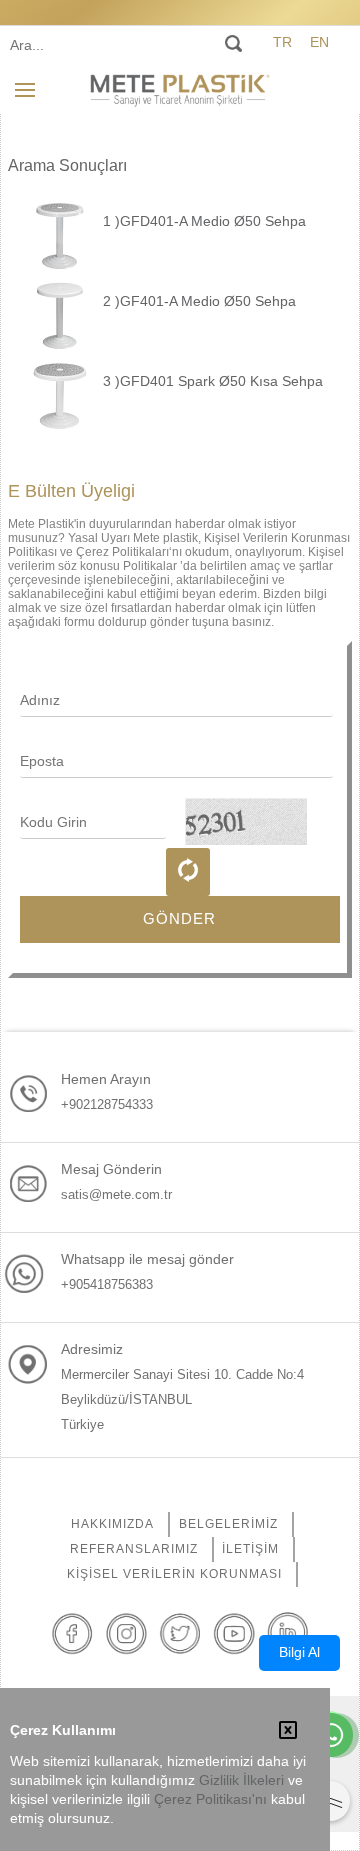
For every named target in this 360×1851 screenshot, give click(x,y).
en (319, 42)
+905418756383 (107, 1284)
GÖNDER (179, 918)
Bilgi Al (299, 1652)
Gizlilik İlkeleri (241, 1780)
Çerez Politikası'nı (210, 1799)
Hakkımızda (112, 1524)
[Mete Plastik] (180, 89)
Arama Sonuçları (67, 165)
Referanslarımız (134, 1549)
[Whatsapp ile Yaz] (331, 1737)
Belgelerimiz (228, 1524)
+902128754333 (107, 1104)
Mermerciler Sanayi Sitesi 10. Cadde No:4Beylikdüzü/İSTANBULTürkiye (182, 1399)
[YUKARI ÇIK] (330, 1801)
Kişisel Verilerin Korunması (174, 1574)
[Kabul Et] (288, 1732)
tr (282, 42)
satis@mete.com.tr (116, 1194)
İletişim (250, 1549)
